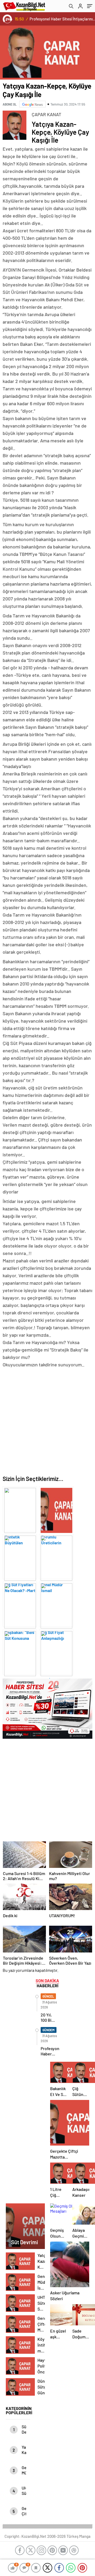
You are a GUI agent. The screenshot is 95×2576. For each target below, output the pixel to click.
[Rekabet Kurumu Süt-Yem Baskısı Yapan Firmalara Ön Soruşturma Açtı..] (20, 1652)
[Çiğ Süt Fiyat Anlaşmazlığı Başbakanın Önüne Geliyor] (56, 1604)
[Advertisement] (47, 1421)
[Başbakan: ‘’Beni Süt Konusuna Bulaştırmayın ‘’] (20, 1604)
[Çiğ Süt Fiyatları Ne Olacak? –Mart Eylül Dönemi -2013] (20, 1557)
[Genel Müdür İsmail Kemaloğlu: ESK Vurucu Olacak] (56, 1557)
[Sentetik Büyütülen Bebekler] (20, 1509)
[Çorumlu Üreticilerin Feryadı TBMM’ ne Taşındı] (56, 1509)
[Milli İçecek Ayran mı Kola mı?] (56, 1652)
